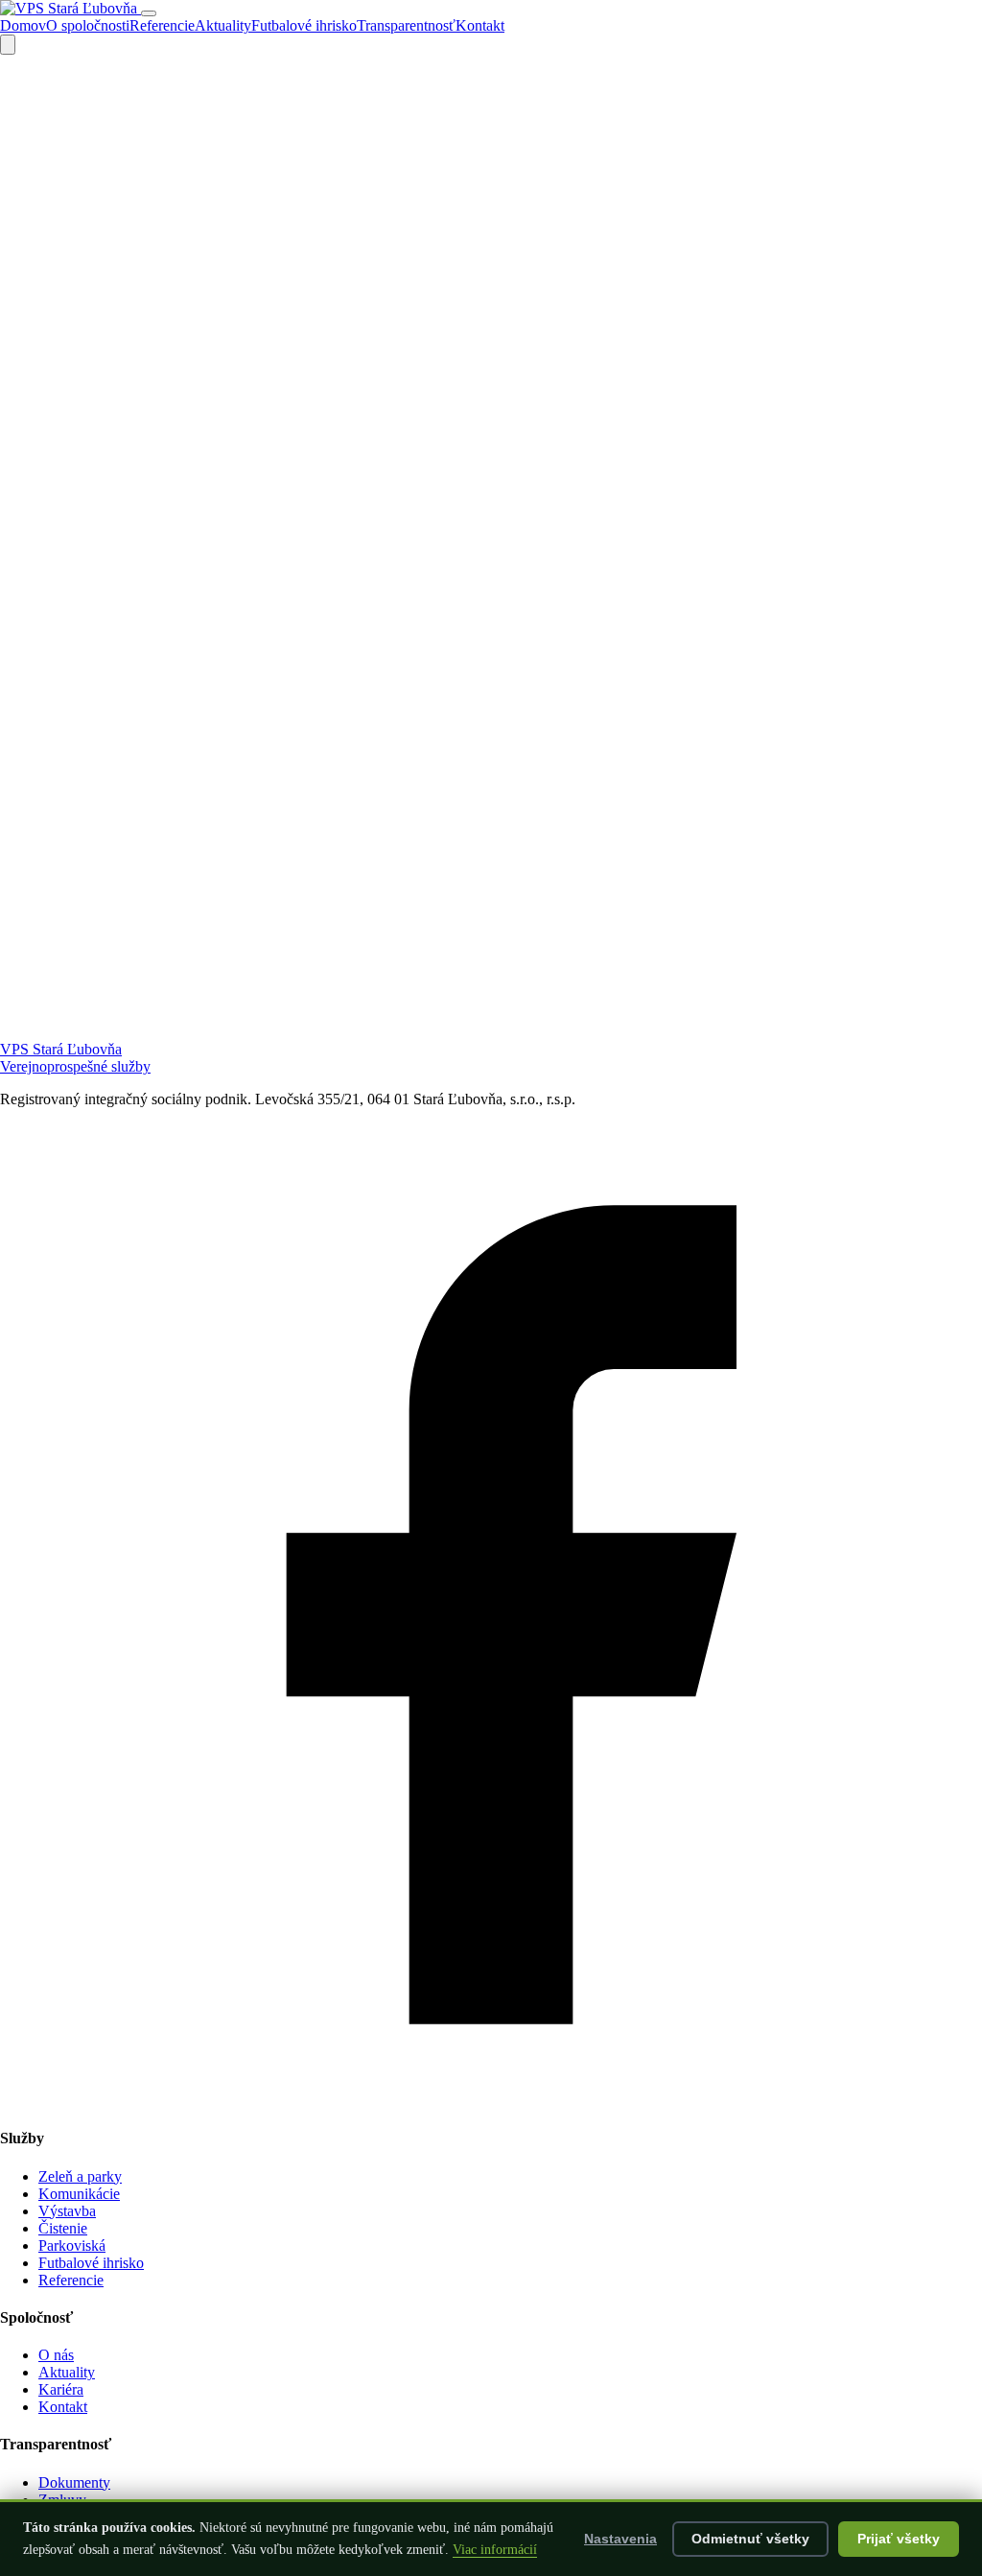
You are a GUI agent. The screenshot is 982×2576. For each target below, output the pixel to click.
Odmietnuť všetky (750, 2539)
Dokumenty (74, 2482)
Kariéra (61, 2389)
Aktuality (223, 25)
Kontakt (480, 25)
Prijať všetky (899, 2539)
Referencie (162, 25)
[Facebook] (491, 2101)
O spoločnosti (88, 25)
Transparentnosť (406, 25)
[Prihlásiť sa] (8, 45)
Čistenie (63, 2228)
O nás (56, 2355)
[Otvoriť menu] (149, 13)
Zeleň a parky (80, 2176)
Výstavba (67, 2211)
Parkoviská (72, 2245)
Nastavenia (620, 2539)
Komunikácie (79, 2194)
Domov (23, 25)
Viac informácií (495, 2550)
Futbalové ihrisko (304, 25)
